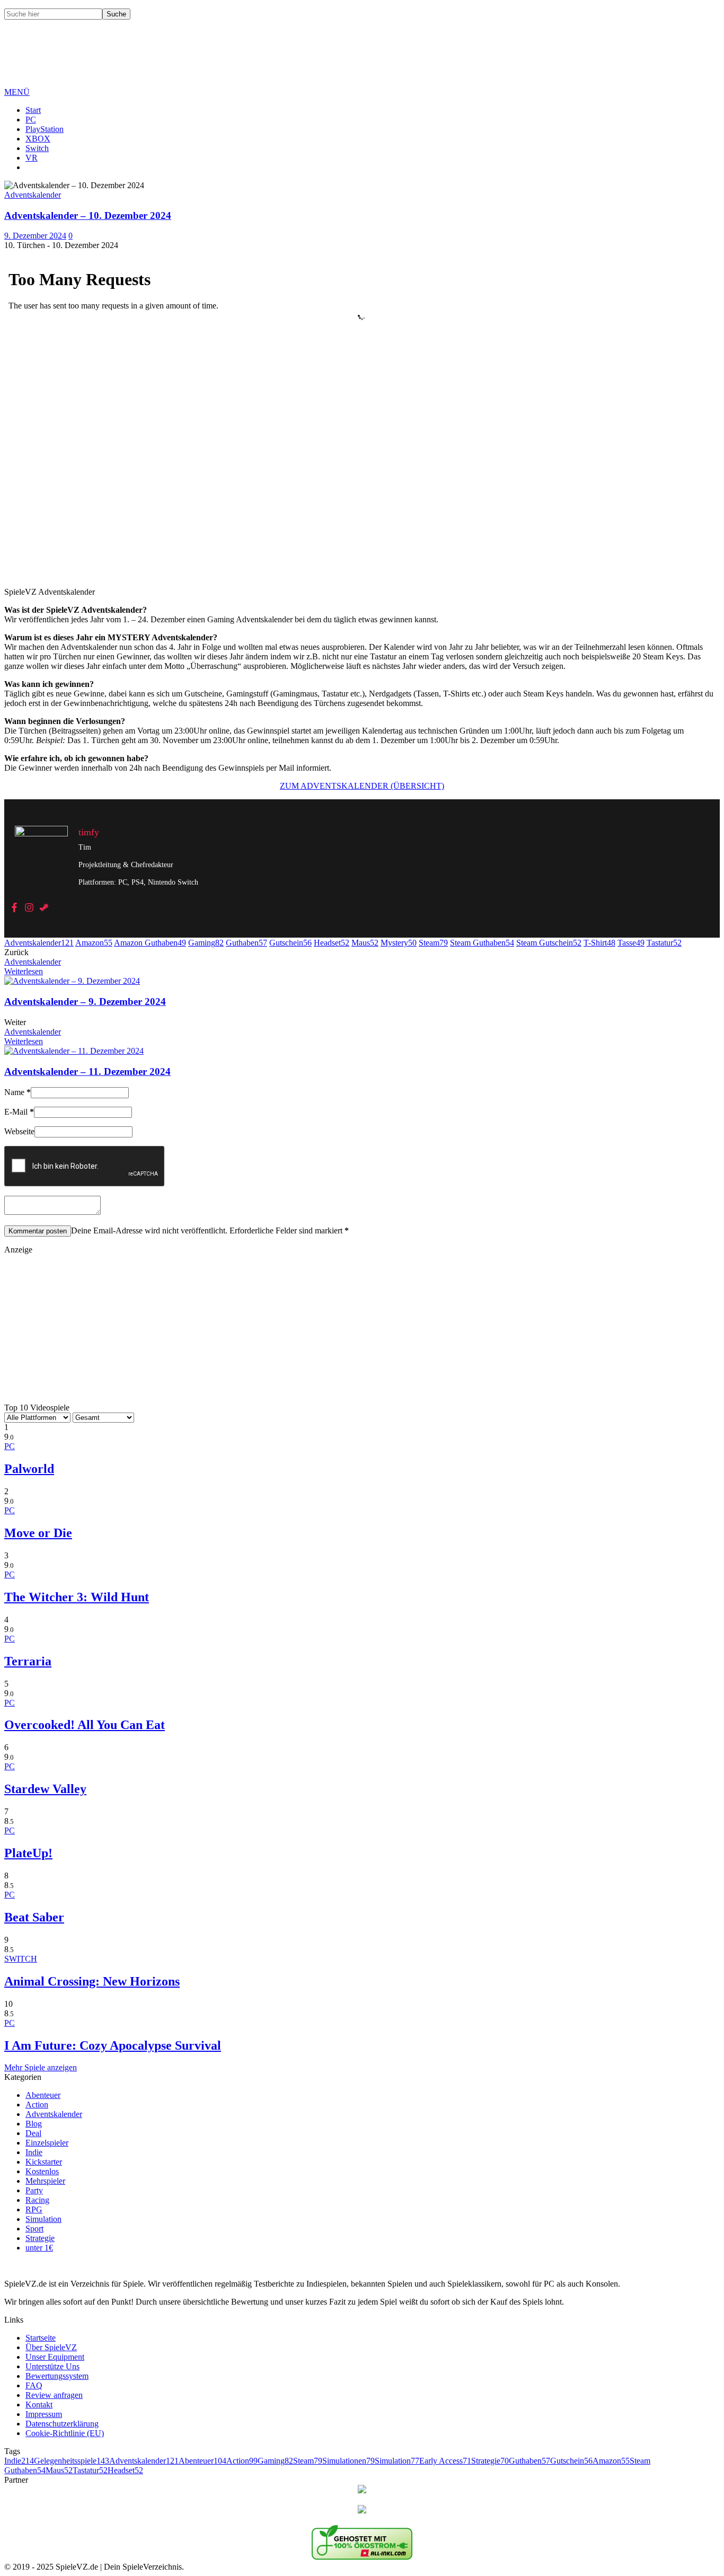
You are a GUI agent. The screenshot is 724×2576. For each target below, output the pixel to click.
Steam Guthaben (482, 943)
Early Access (445, 2461)
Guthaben (246, 943)
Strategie (40, 2238)
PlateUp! (28, 1853)
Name (17, 1092)
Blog (34, 2124)
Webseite (19, 1131)
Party (34, 2190)
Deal (33, 2133)
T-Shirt (599, 943)
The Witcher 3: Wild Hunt (77, 1597)
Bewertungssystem (57, 2376)
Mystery (399, 943)
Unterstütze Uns (52, 2366)
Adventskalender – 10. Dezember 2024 (88, 215)
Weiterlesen (24, 971)
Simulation (43, 2219)
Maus (365, 943)
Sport (34, 2229)
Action (37, 2105)
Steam (433, 943)
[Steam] (44, 908)
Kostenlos (42, 2171)
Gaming (206, 943)
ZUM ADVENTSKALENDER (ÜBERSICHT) (362, 786)
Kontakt (39, 2405)
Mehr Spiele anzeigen (41, 2067)
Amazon (94, 943)
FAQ (34, 2385)
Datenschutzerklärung (62, 2424)
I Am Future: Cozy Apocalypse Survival (113, 2045)
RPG (34, 2209)
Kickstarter (44, 2162)
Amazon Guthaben (150, 943)
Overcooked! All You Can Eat (85, 1725)
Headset (332, 943)
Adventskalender (39, 943)
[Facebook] (14, 908)
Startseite (41, 2338)
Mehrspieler (45, 2181)
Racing (37, 2200)
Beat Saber (34, 1917)
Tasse (631, 943)
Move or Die (38, 1533)
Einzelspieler (47, 2143)
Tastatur (664, 943)
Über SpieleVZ (51, 2347)
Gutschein (290, 943)
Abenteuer (43, 2095)
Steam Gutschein (549, 943)
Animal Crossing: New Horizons (92, 1981)
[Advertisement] (197, 61)
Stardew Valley (45, 1789)
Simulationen (348, 2461)
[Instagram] (29, 908)
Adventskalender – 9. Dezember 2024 (85, 1002)
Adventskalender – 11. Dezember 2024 (87, 1071)
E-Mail (19, 1112)
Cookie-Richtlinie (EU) (65, 2433)
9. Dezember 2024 (35, 236)
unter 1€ (39, 2248)
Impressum (44, 2414)
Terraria (28, 1661)
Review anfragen (54, 2395)
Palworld (29, 1469)
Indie (34, 2152)
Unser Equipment (55, 2357)
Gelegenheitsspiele (72, 2461)
